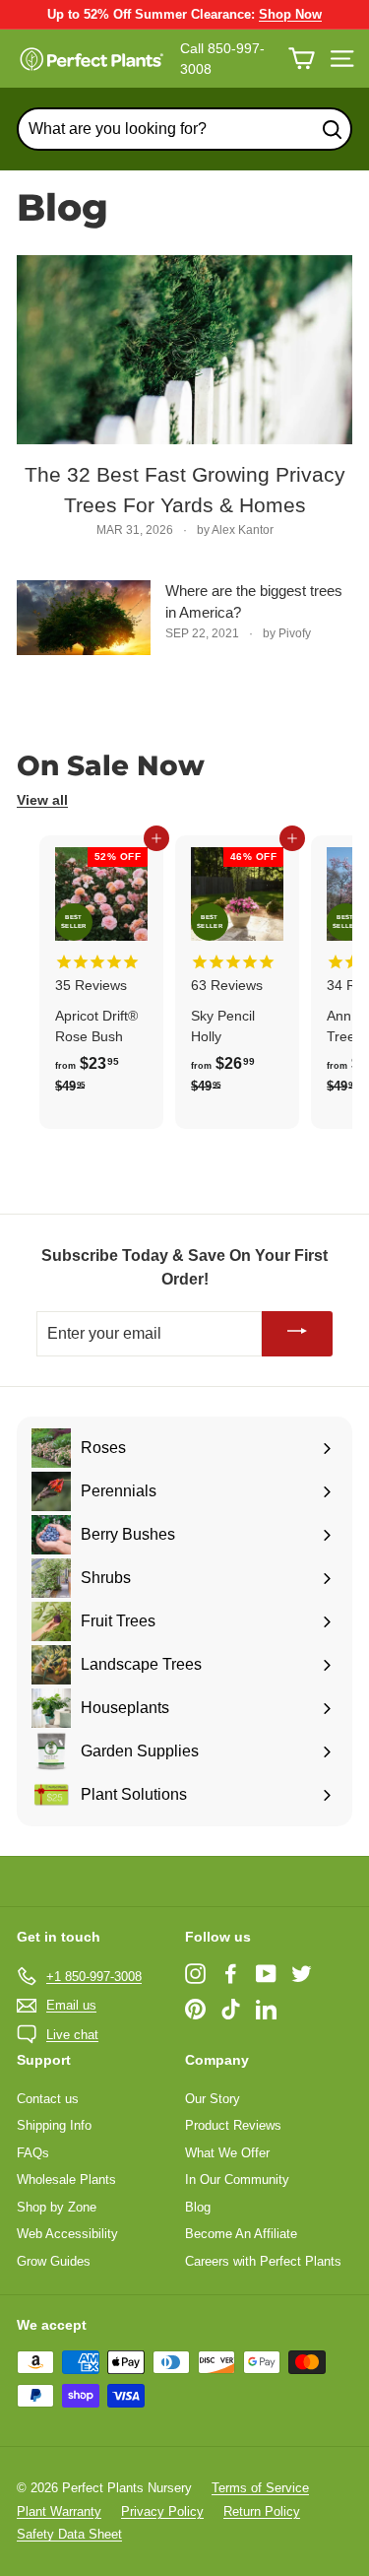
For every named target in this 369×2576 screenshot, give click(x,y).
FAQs (33, 2153)
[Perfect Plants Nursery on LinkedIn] (266, 2009)
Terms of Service (260, 2488)
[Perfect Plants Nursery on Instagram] (195, 1973)
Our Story (213, 2099)
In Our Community (237, 2180)
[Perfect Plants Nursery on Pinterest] (195, 2009)
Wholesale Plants (66, 2180)
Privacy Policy (162, 2511)
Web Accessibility (67, 2234)
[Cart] (302, 59)
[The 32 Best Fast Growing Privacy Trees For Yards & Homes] (184, 350)
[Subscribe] (297, 1334)
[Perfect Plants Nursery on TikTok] (231, 2009)
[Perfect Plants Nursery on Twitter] (302, 1973)
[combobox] (184, 129)
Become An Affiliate (241, 2234)
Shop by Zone (57, 2207)
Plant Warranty (59, 2511)
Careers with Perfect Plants (263, 2261)
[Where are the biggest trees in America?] (84, 618)
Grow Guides (54, 2261)
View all (42, 800)
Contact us (48, 2099)
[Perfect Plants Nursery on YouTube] (266, 1973)
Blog (198, 2207)
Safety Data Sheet (69, 2534)
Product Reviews (233, 2125)
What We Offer (227, 2153)
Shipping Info (54, 2125)
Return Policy (262, 2511)
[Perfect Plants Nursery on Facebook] (231, 1973)
